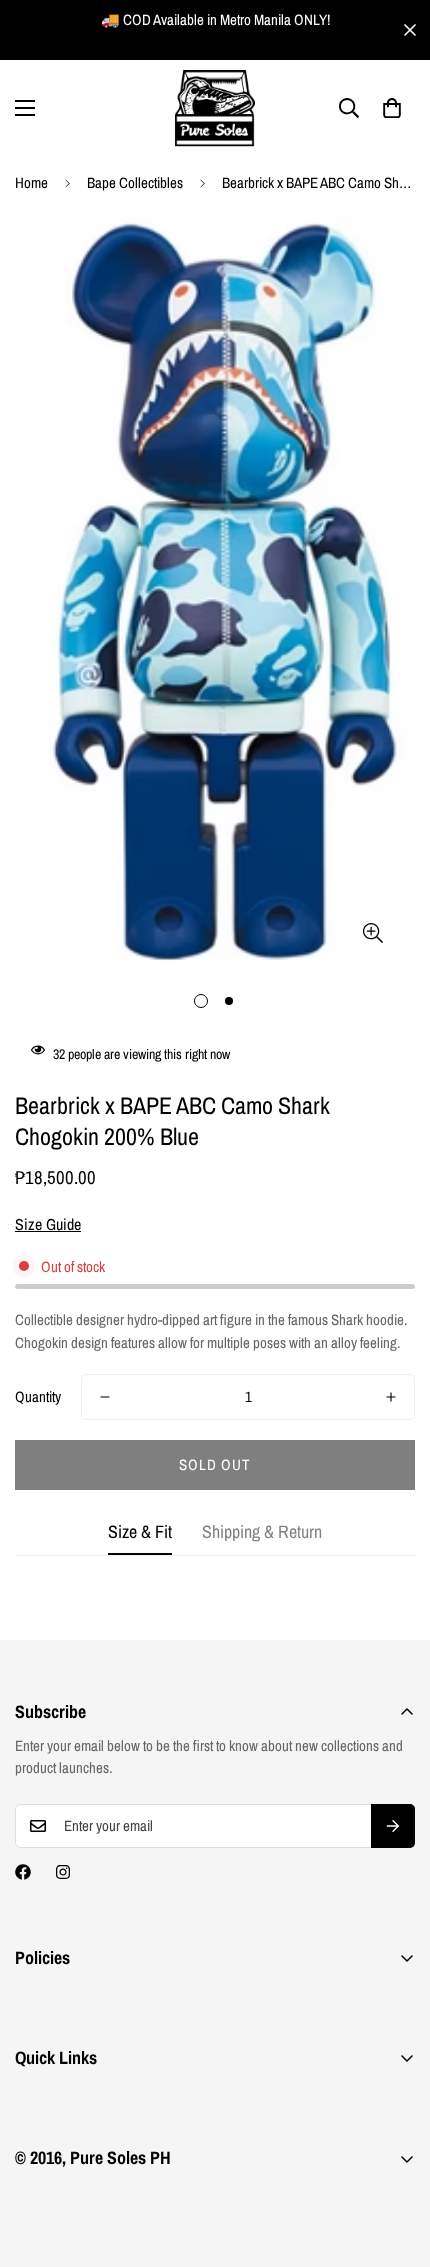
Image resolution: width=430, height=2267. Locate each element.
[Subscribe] (393, 1826)
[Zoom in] (372, 932)
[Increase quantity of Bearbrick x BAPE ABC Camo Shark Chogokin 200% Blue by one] (391, 1397)
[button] (392, 108)
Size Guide (48, 1224)
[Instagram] (63, 1872)
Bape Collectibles (135, 182)
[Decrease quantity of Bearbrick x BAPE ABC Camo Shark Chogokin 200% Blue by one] (105, 1397)
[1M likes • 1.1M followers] (23, 1872)
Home (31, 182)
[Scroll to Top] (394, 2161)
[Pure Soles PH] (215, 108)
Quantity (38, 1396)
